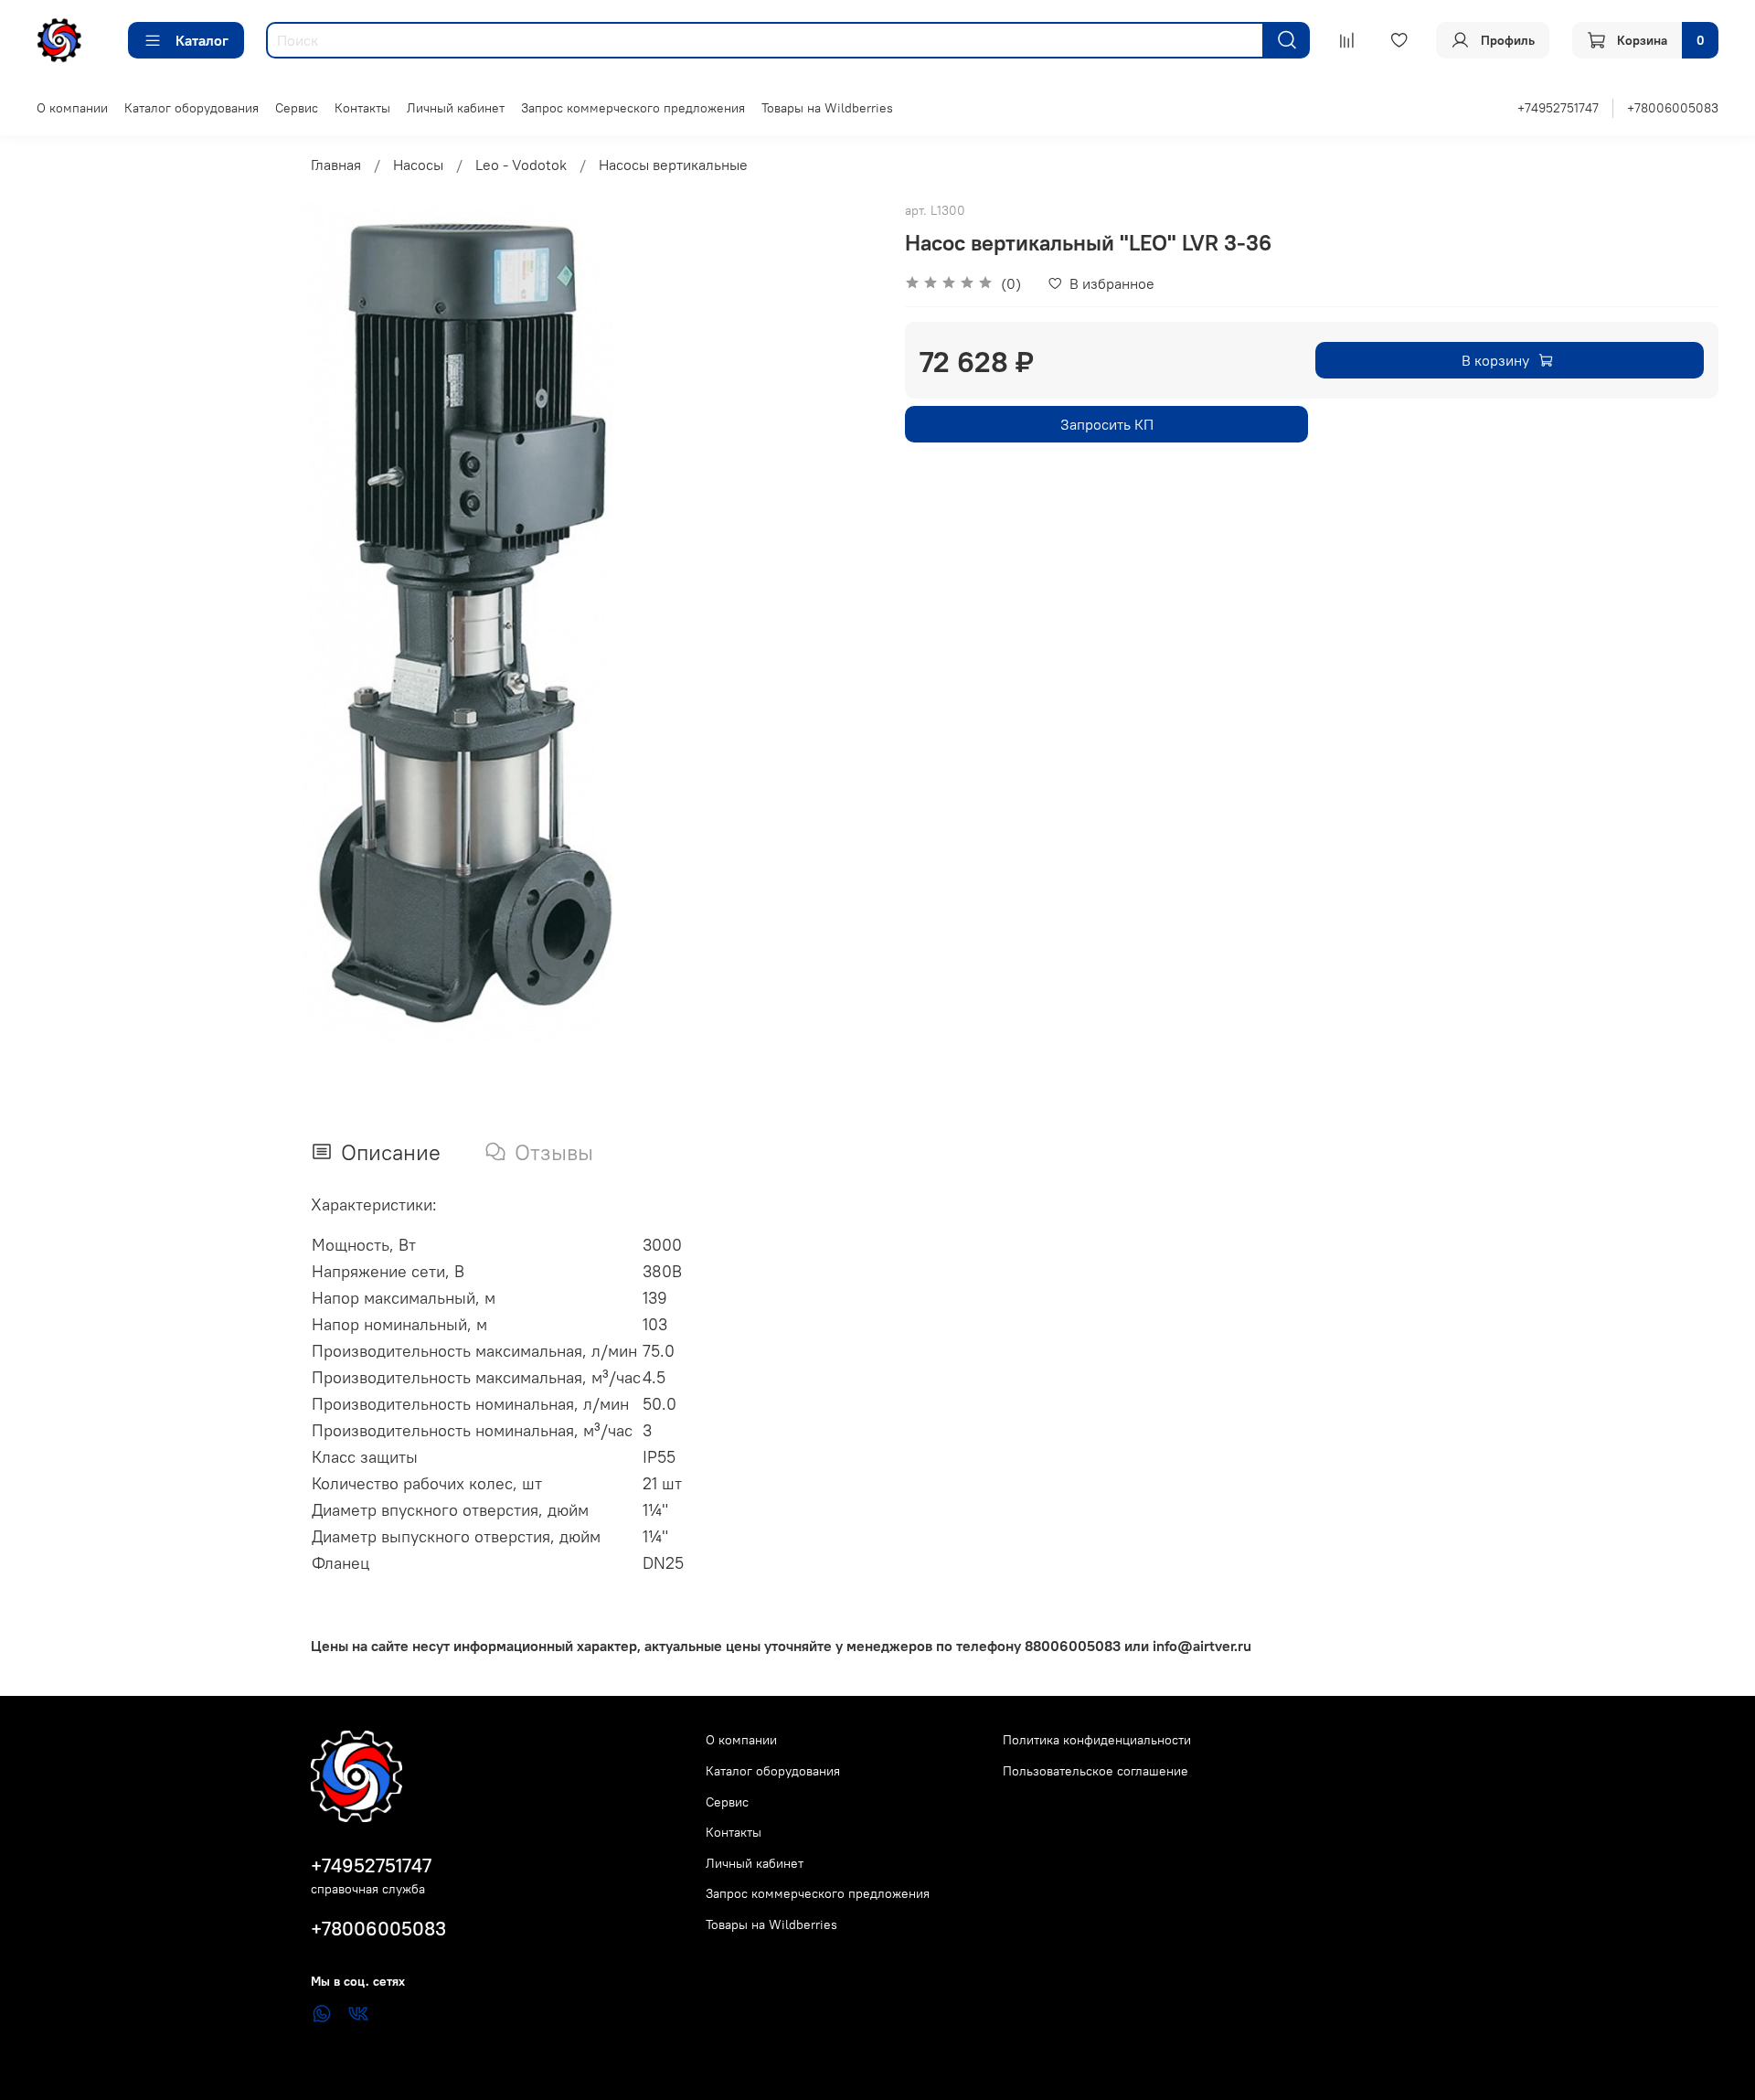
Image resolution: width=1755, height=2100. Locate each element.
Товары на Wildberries (827, 108)
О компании (72, 108)
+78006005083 (1673, 108)
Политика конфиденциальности (1097, 1740)
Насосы (418, 165)
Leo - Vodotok (521, 165)
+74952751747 (1558, 108)
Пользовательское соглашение (1096, 1771)
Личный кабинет (456, 108)
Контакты (362, 108)
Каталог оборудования (191, 108)
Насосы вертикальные (673, 165)
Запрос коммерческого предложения (633, 108)
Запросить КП (1107, 424)
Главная (336, 165)
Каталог (202, 40)
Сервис (297, 108)
